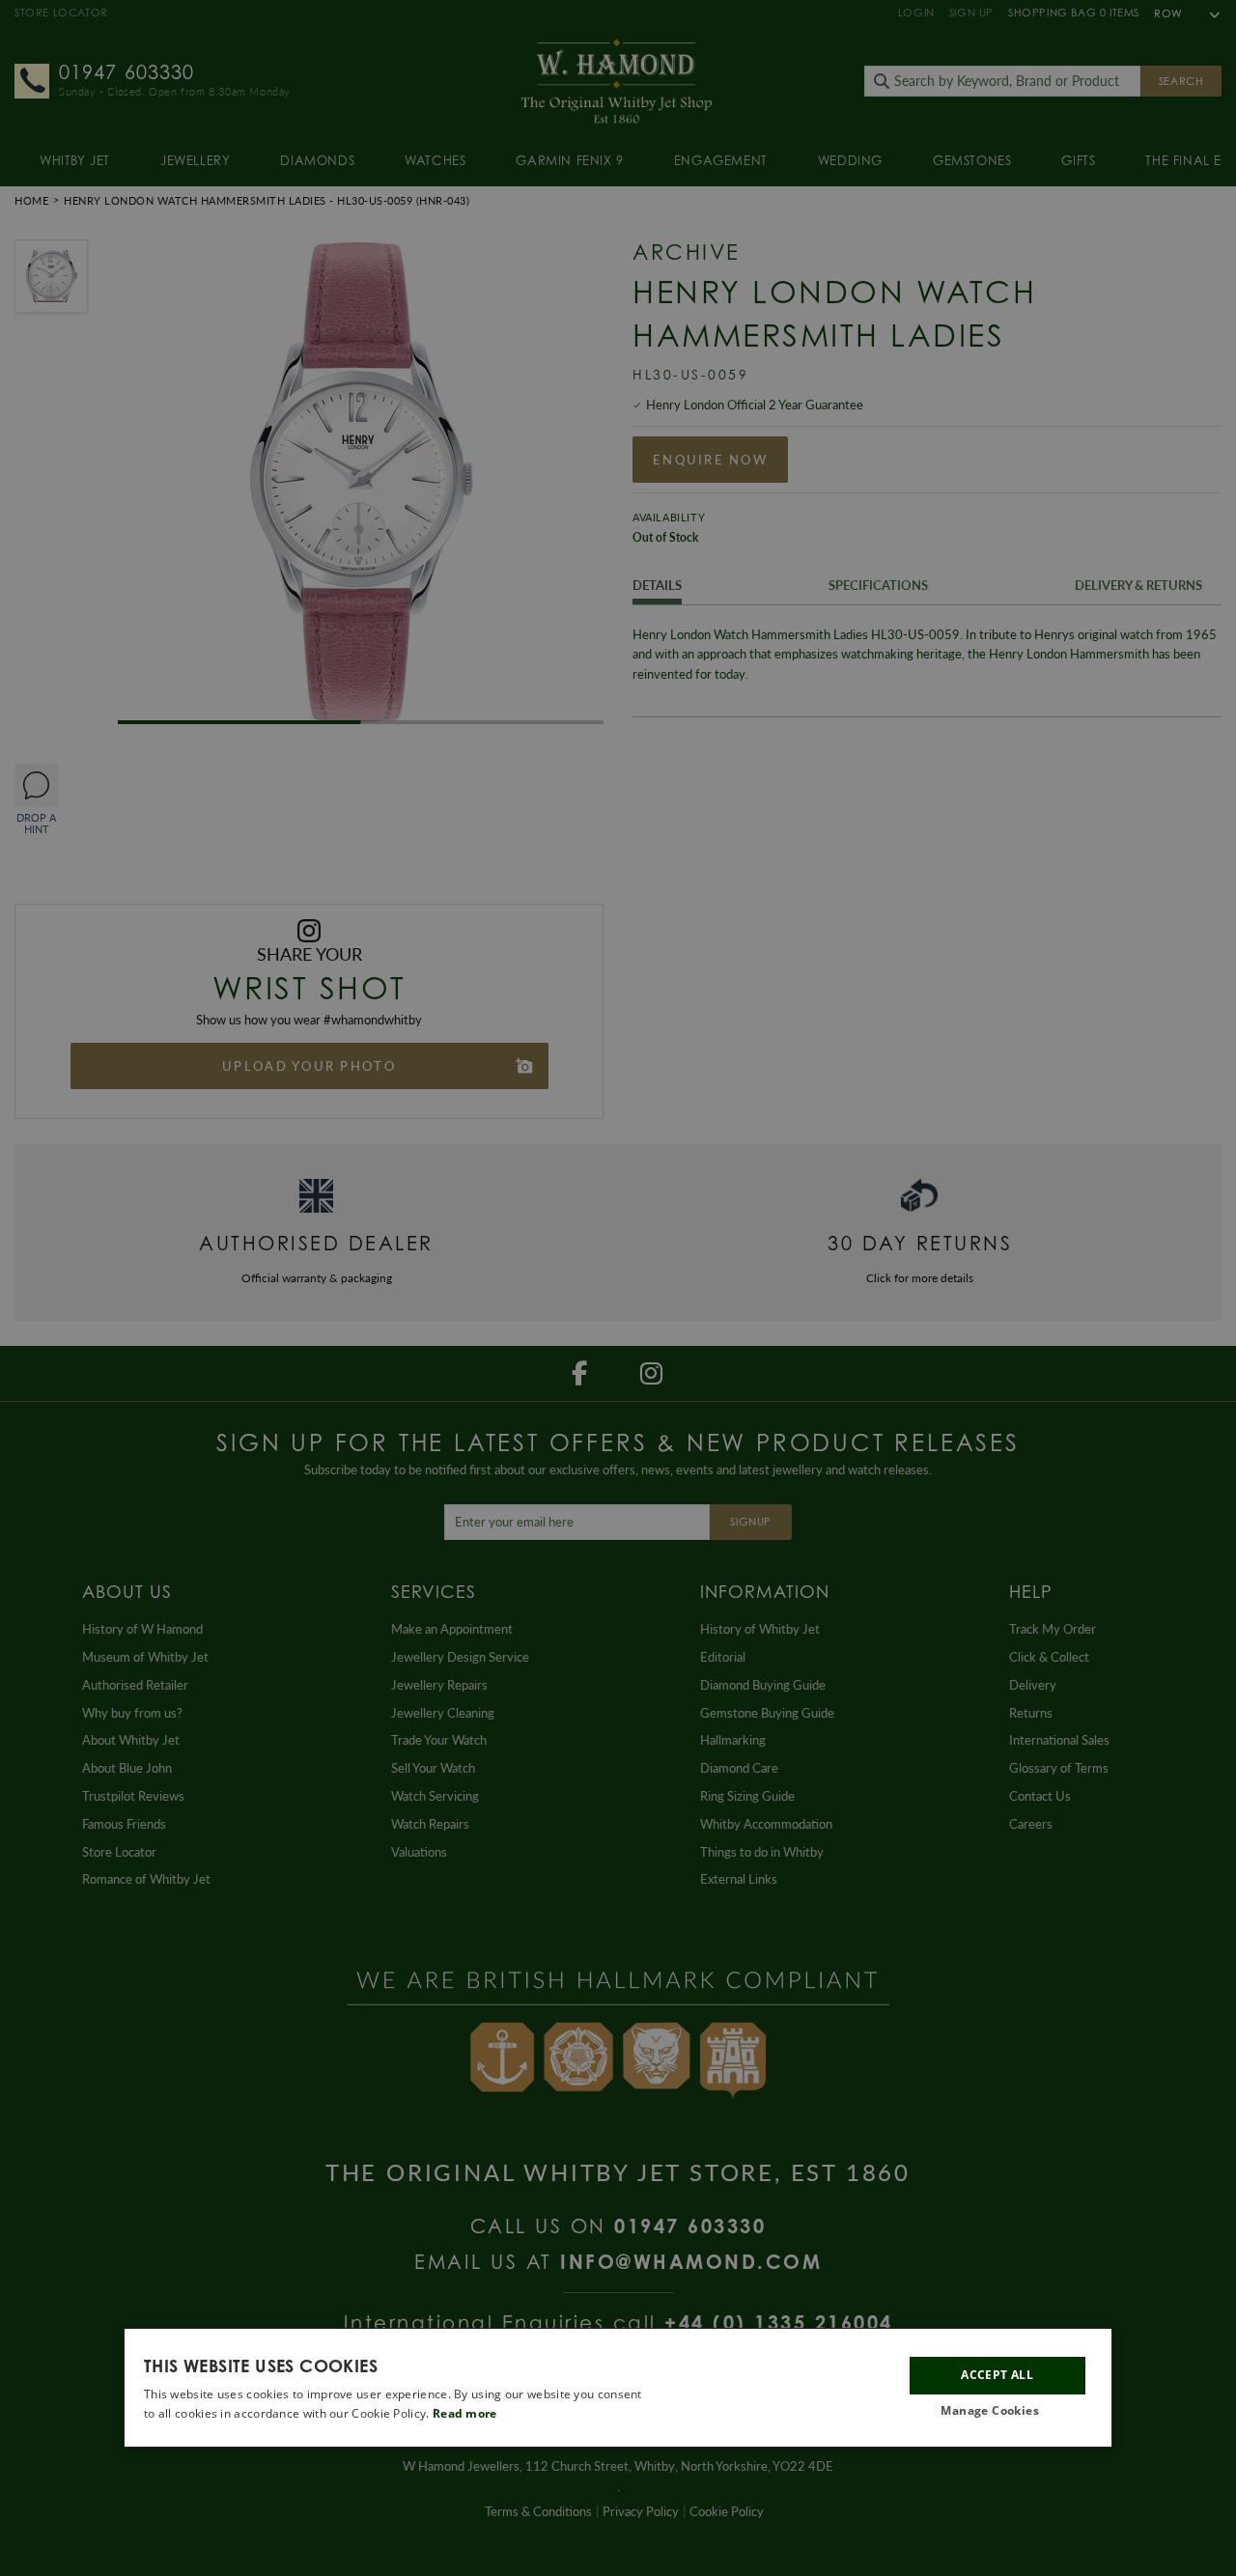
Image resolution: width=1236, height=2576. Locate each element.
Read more (465, 2413)
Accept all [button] (997, 2375)
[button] (997, 2411)
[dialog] (618, 2388)
